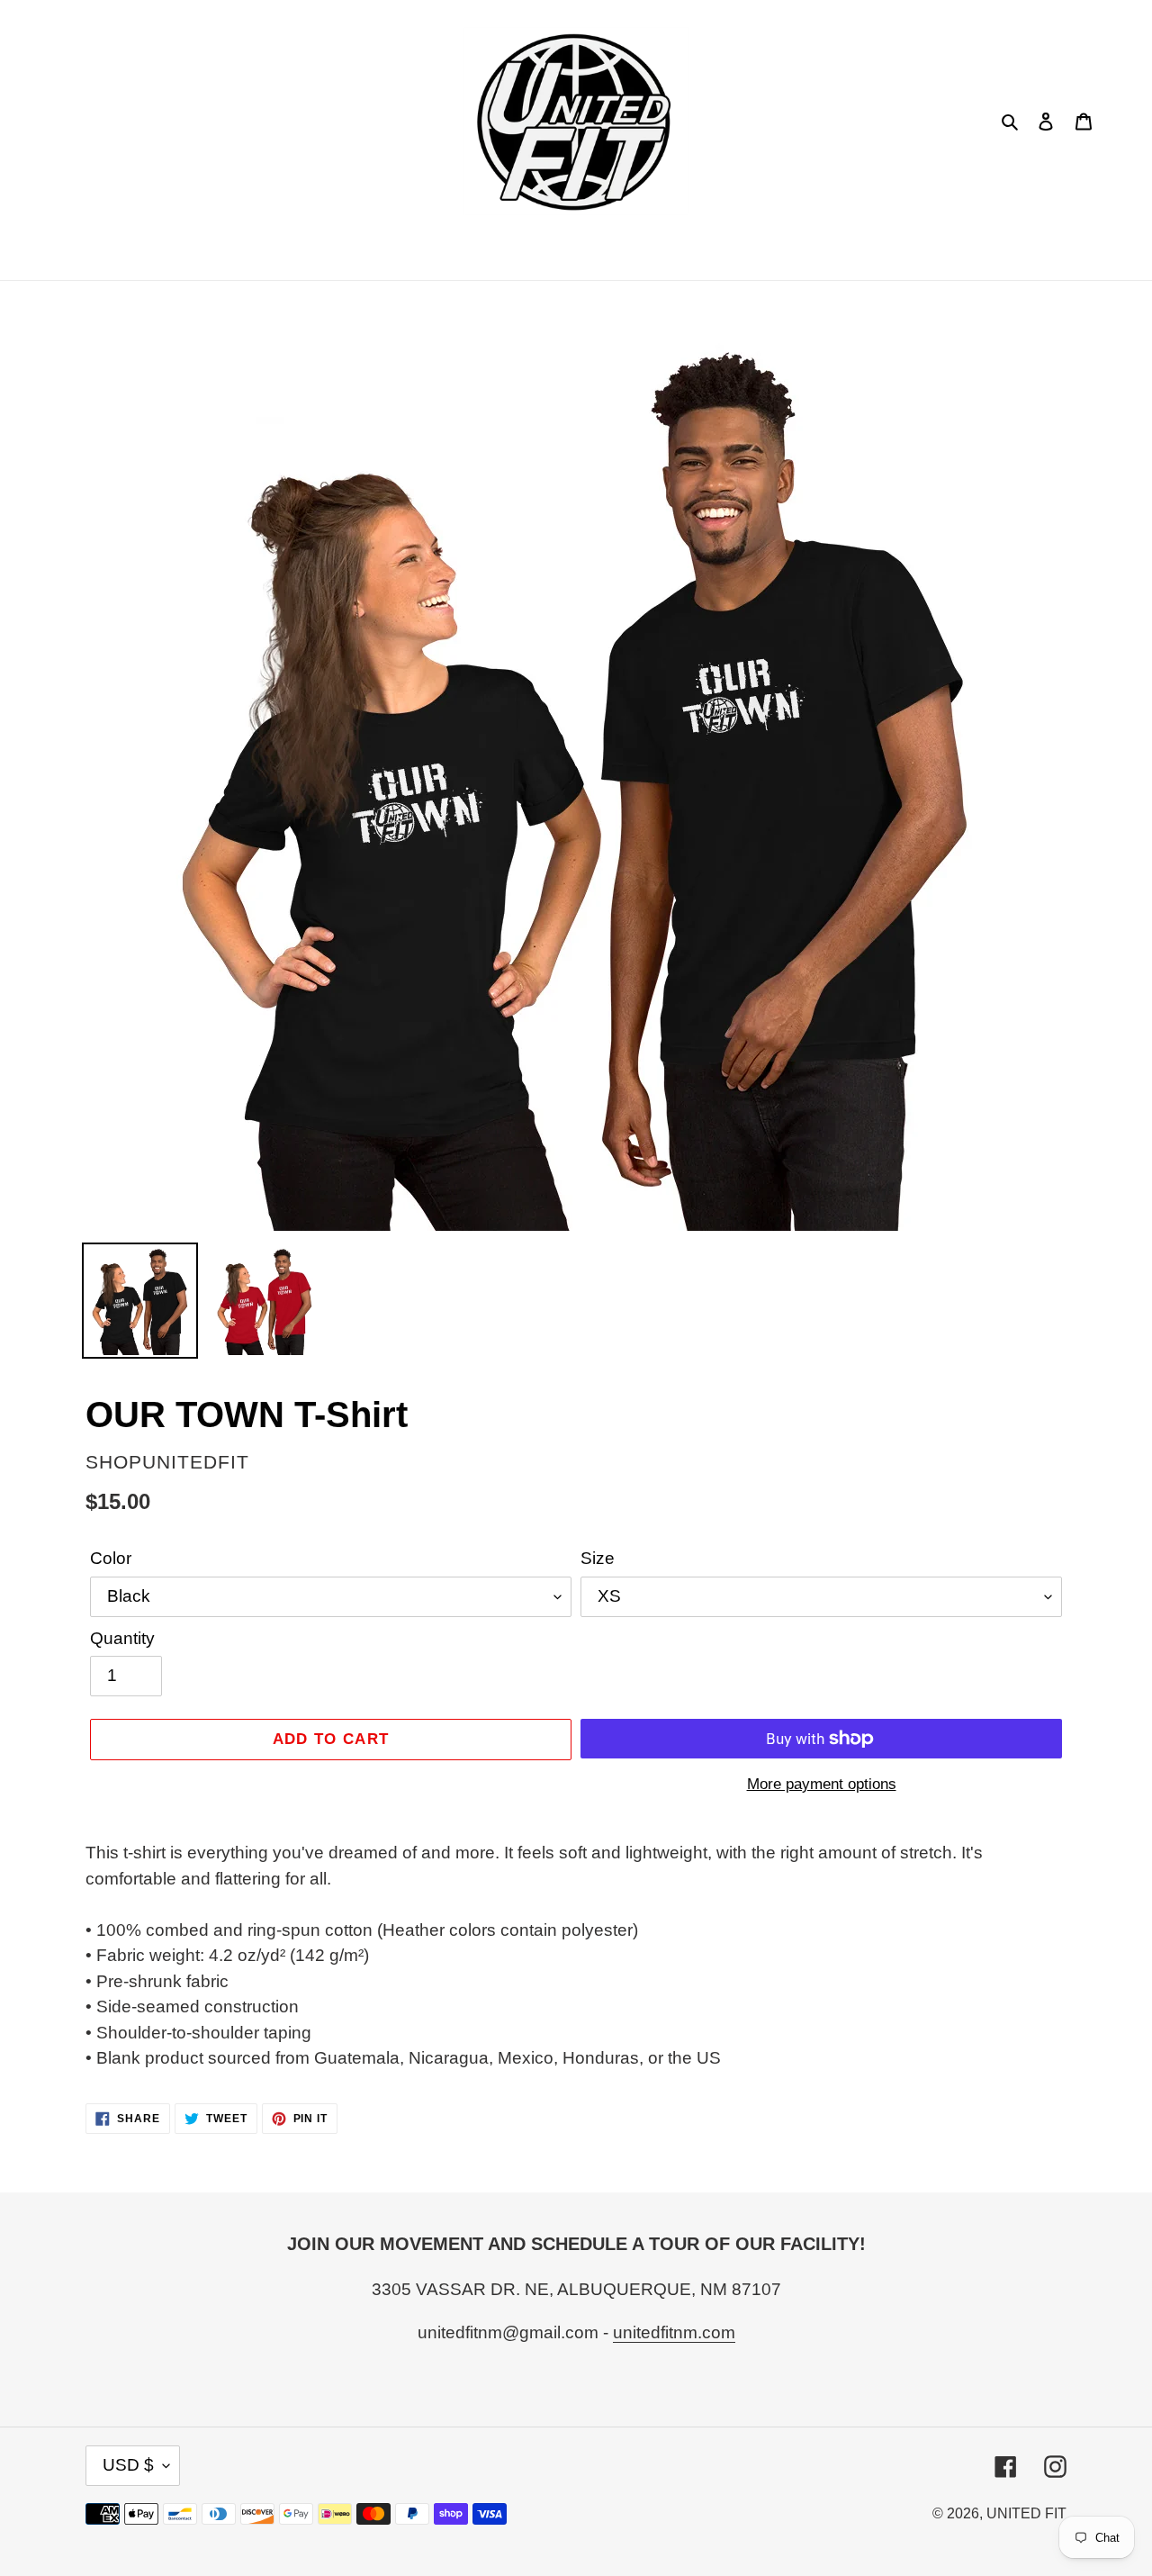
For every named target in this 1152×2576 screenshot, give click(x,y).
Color (111, 1558)
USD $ (128, 2465)
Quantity (122, 1638)
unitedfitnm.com (674, 2332)
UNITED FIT (1026, 2513)
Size (598, 1558)
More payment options (822, 1784)
